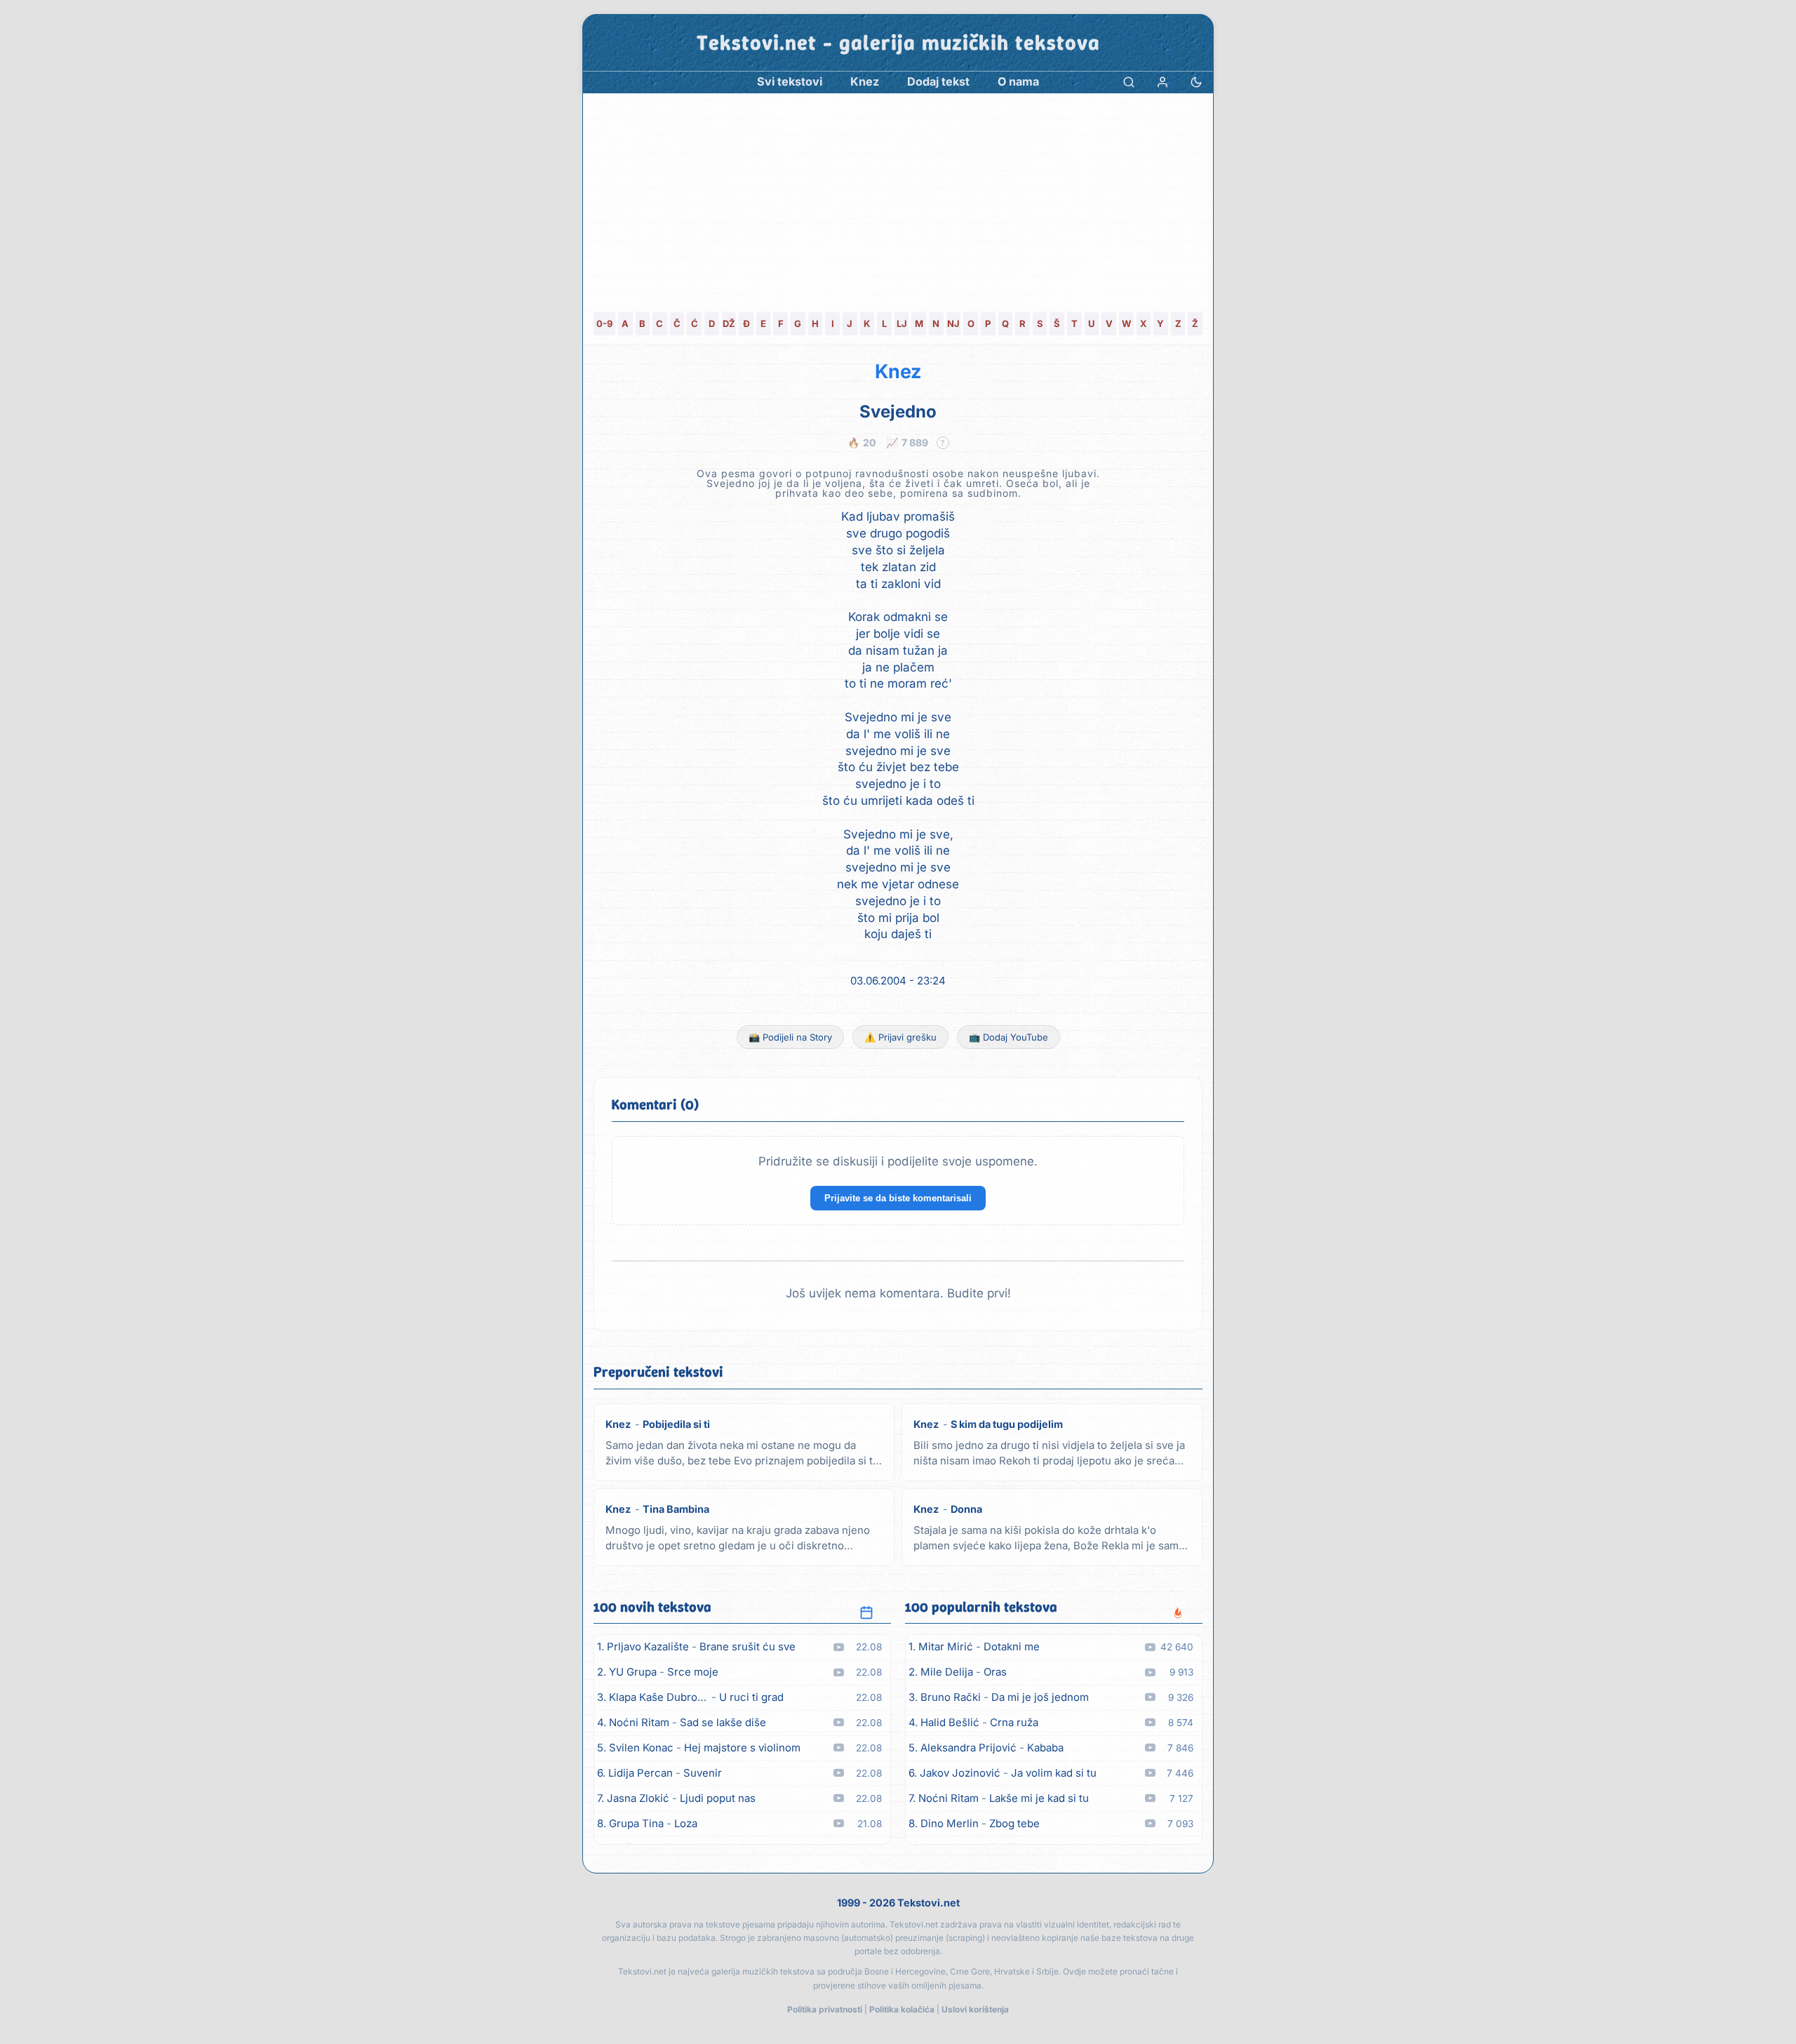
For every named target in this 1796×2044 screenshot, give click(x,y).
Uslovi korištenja (975, 2009)
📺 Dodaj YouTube (1008, 1037)
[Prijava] (1162, 82)
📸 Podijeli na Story (790, 1037)
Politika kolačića (902, 2009)
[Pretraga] (1129, 82)
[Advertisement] (898, 199)
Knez (898, 372)
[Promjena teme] (1196, 82)
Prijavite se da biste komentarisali (898, 1198)
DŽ (729, 323)
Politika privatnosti (825, 2009)
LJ (902, 323)
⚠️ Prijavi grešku (900, 1037)
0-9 (604, 323)
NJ (953, 323)
